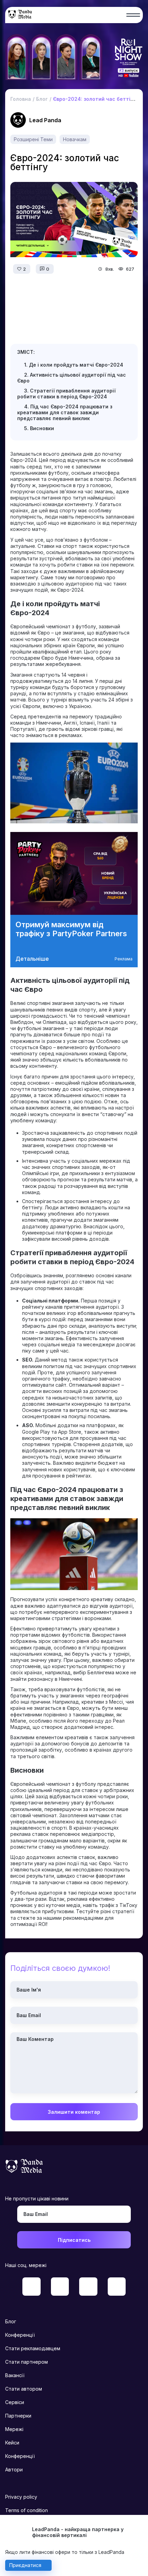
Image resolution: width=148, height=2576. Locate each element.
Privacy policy (21, 2497)
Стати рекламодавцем (33, 2348)
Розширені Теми (33, 139)
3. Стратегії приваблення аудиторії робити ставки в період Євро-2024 (66, 394)
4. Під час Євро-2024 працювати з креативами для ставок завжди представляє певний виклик (65, 412)
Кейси (12, 2443)
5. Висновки (39, 428)
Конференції (20, 2335)
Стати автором (24, 2389)
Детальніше (32, 959)
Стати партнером (27, 2362)
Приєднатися (25, 2565)
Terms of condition (27, 2510)
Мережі (14, 2429)
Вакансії (15, 2375)
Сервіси (15, 2402)
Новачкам (75, 139)
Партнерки (18, 2416)
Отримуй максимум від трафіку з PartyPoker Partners (71, 929)
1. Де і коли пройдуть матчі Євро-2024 (74, 365)
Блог (11, 2321)
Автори (14, 2470)
